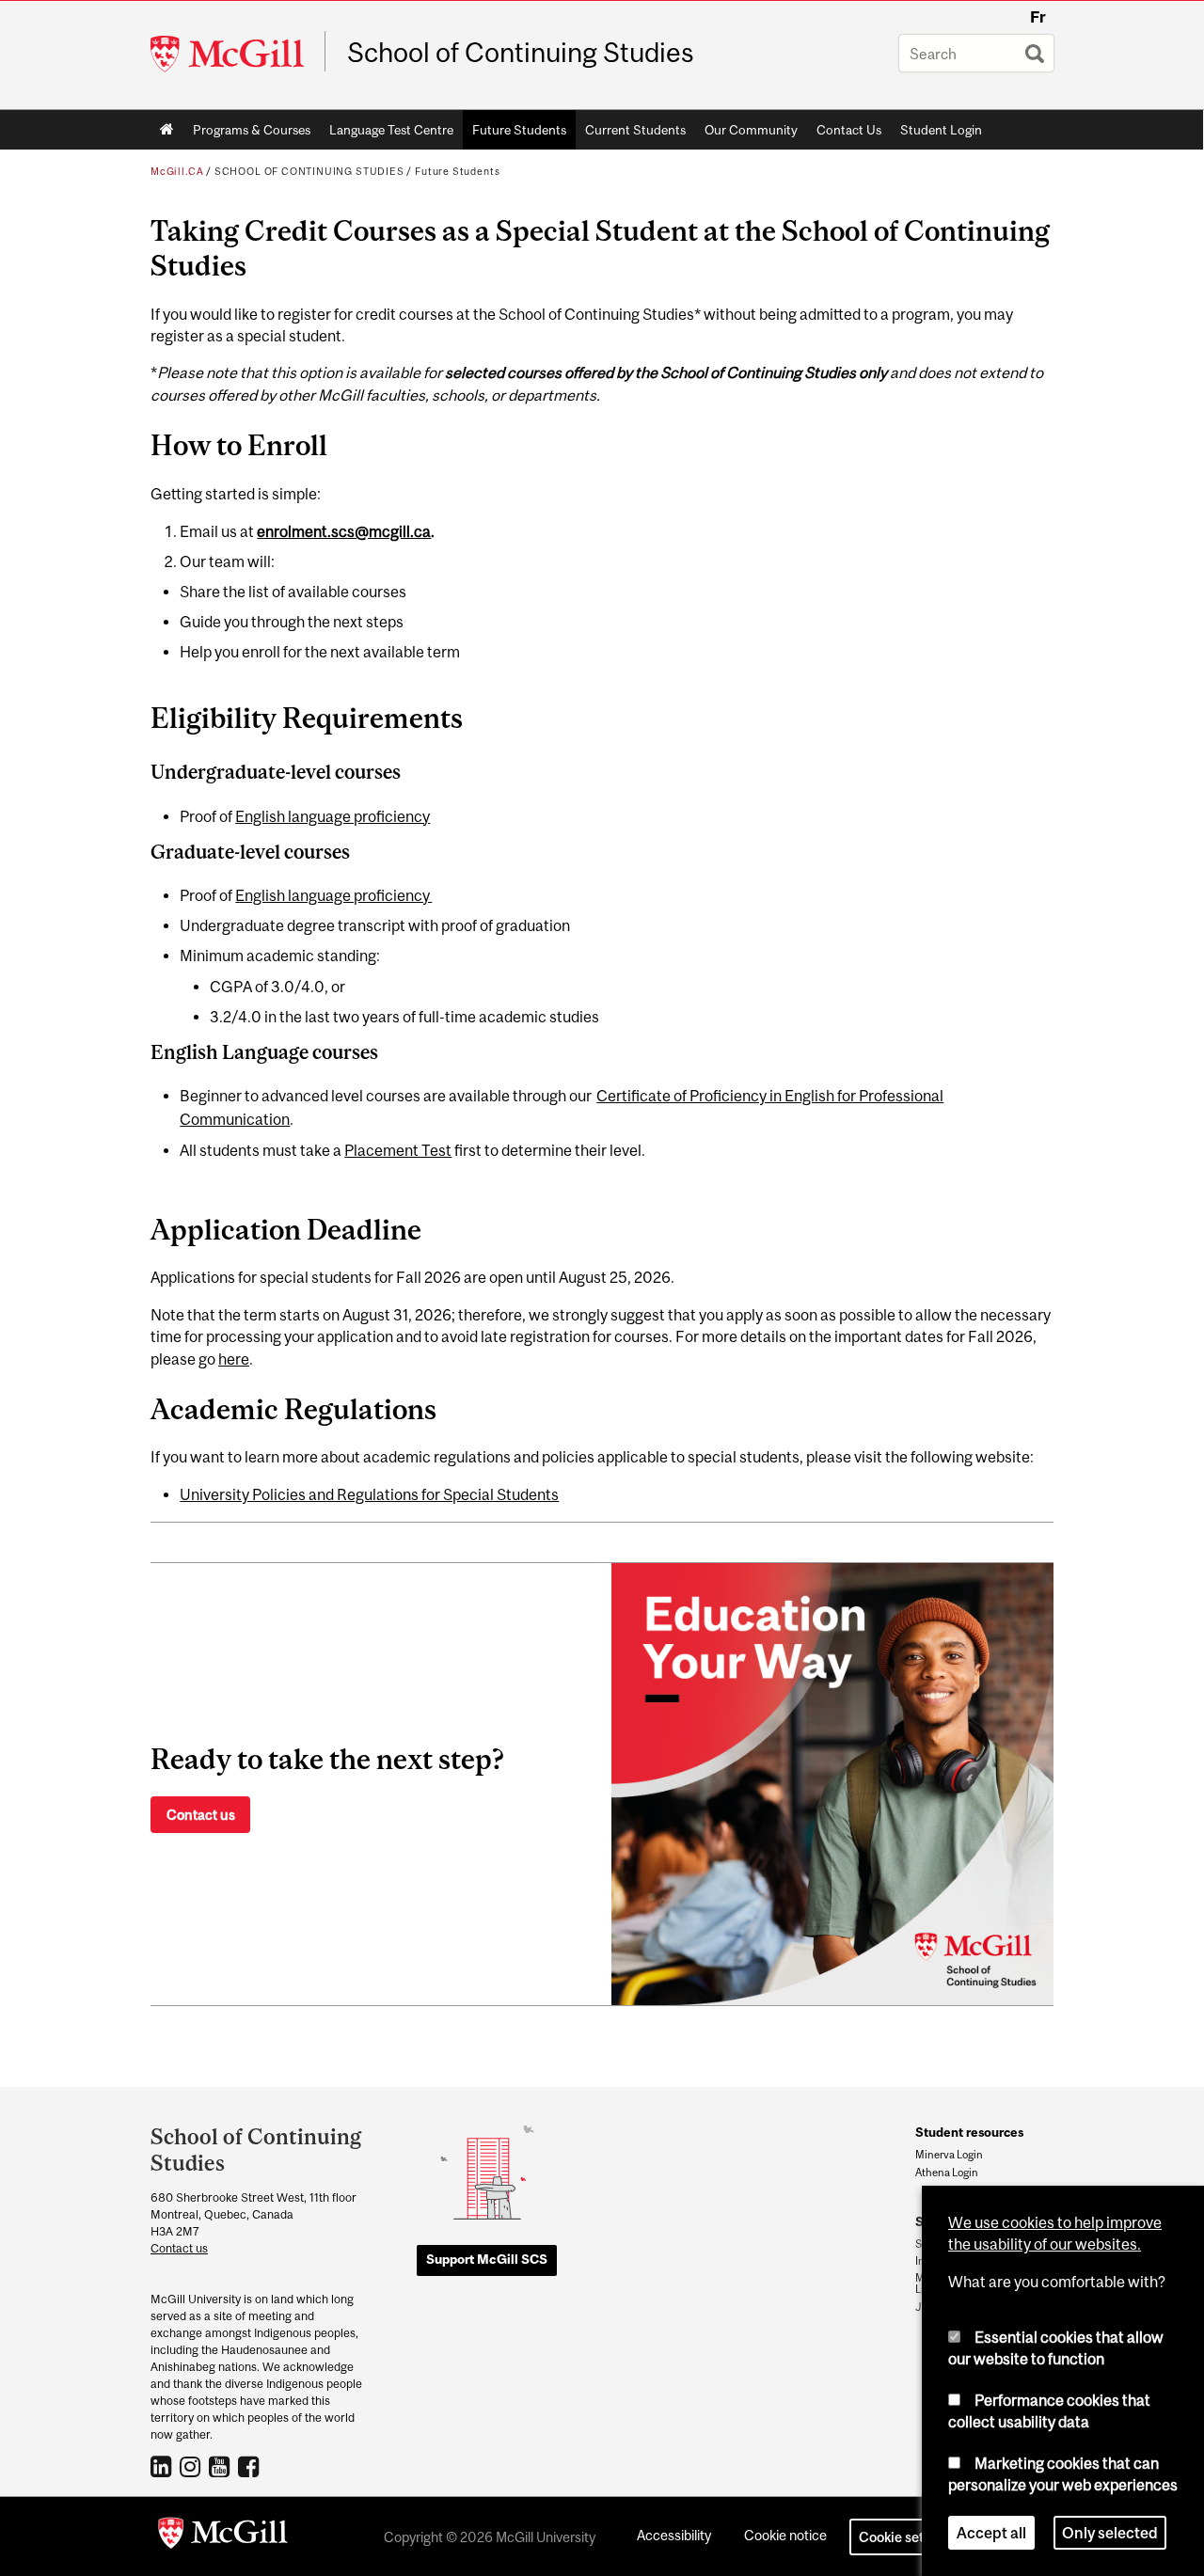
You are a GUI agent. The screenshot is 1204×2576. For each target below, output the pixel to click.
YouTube (222, 2466)
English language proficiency (333, 816)
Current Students (631, 134)
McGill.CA (177, 171)
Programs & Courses (247, 134)
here (234, 1359)
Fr (1038, 17)
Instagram (192, 2466)
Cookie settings (907, 2537)
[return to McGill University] (223, 2536)
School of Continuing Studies (521, 53)
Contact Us (849, 130)
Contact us (201, 1815)
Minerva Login (949, 2155)
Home (167, 130)
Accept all (991, 2533)
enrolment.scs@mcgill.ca (344, 531)
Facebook (251, 2466)
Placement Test (398, 1150)
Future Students (515, 134)
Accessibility (674, 2535)
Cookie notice (785, 2535)
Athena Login (947, 2173)
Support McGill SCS (487, 2259)
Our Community (746, 134)
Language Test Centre (387, 134)
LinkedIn (163, 2466)
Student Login (941, 130)
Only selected (1110, 2533)
